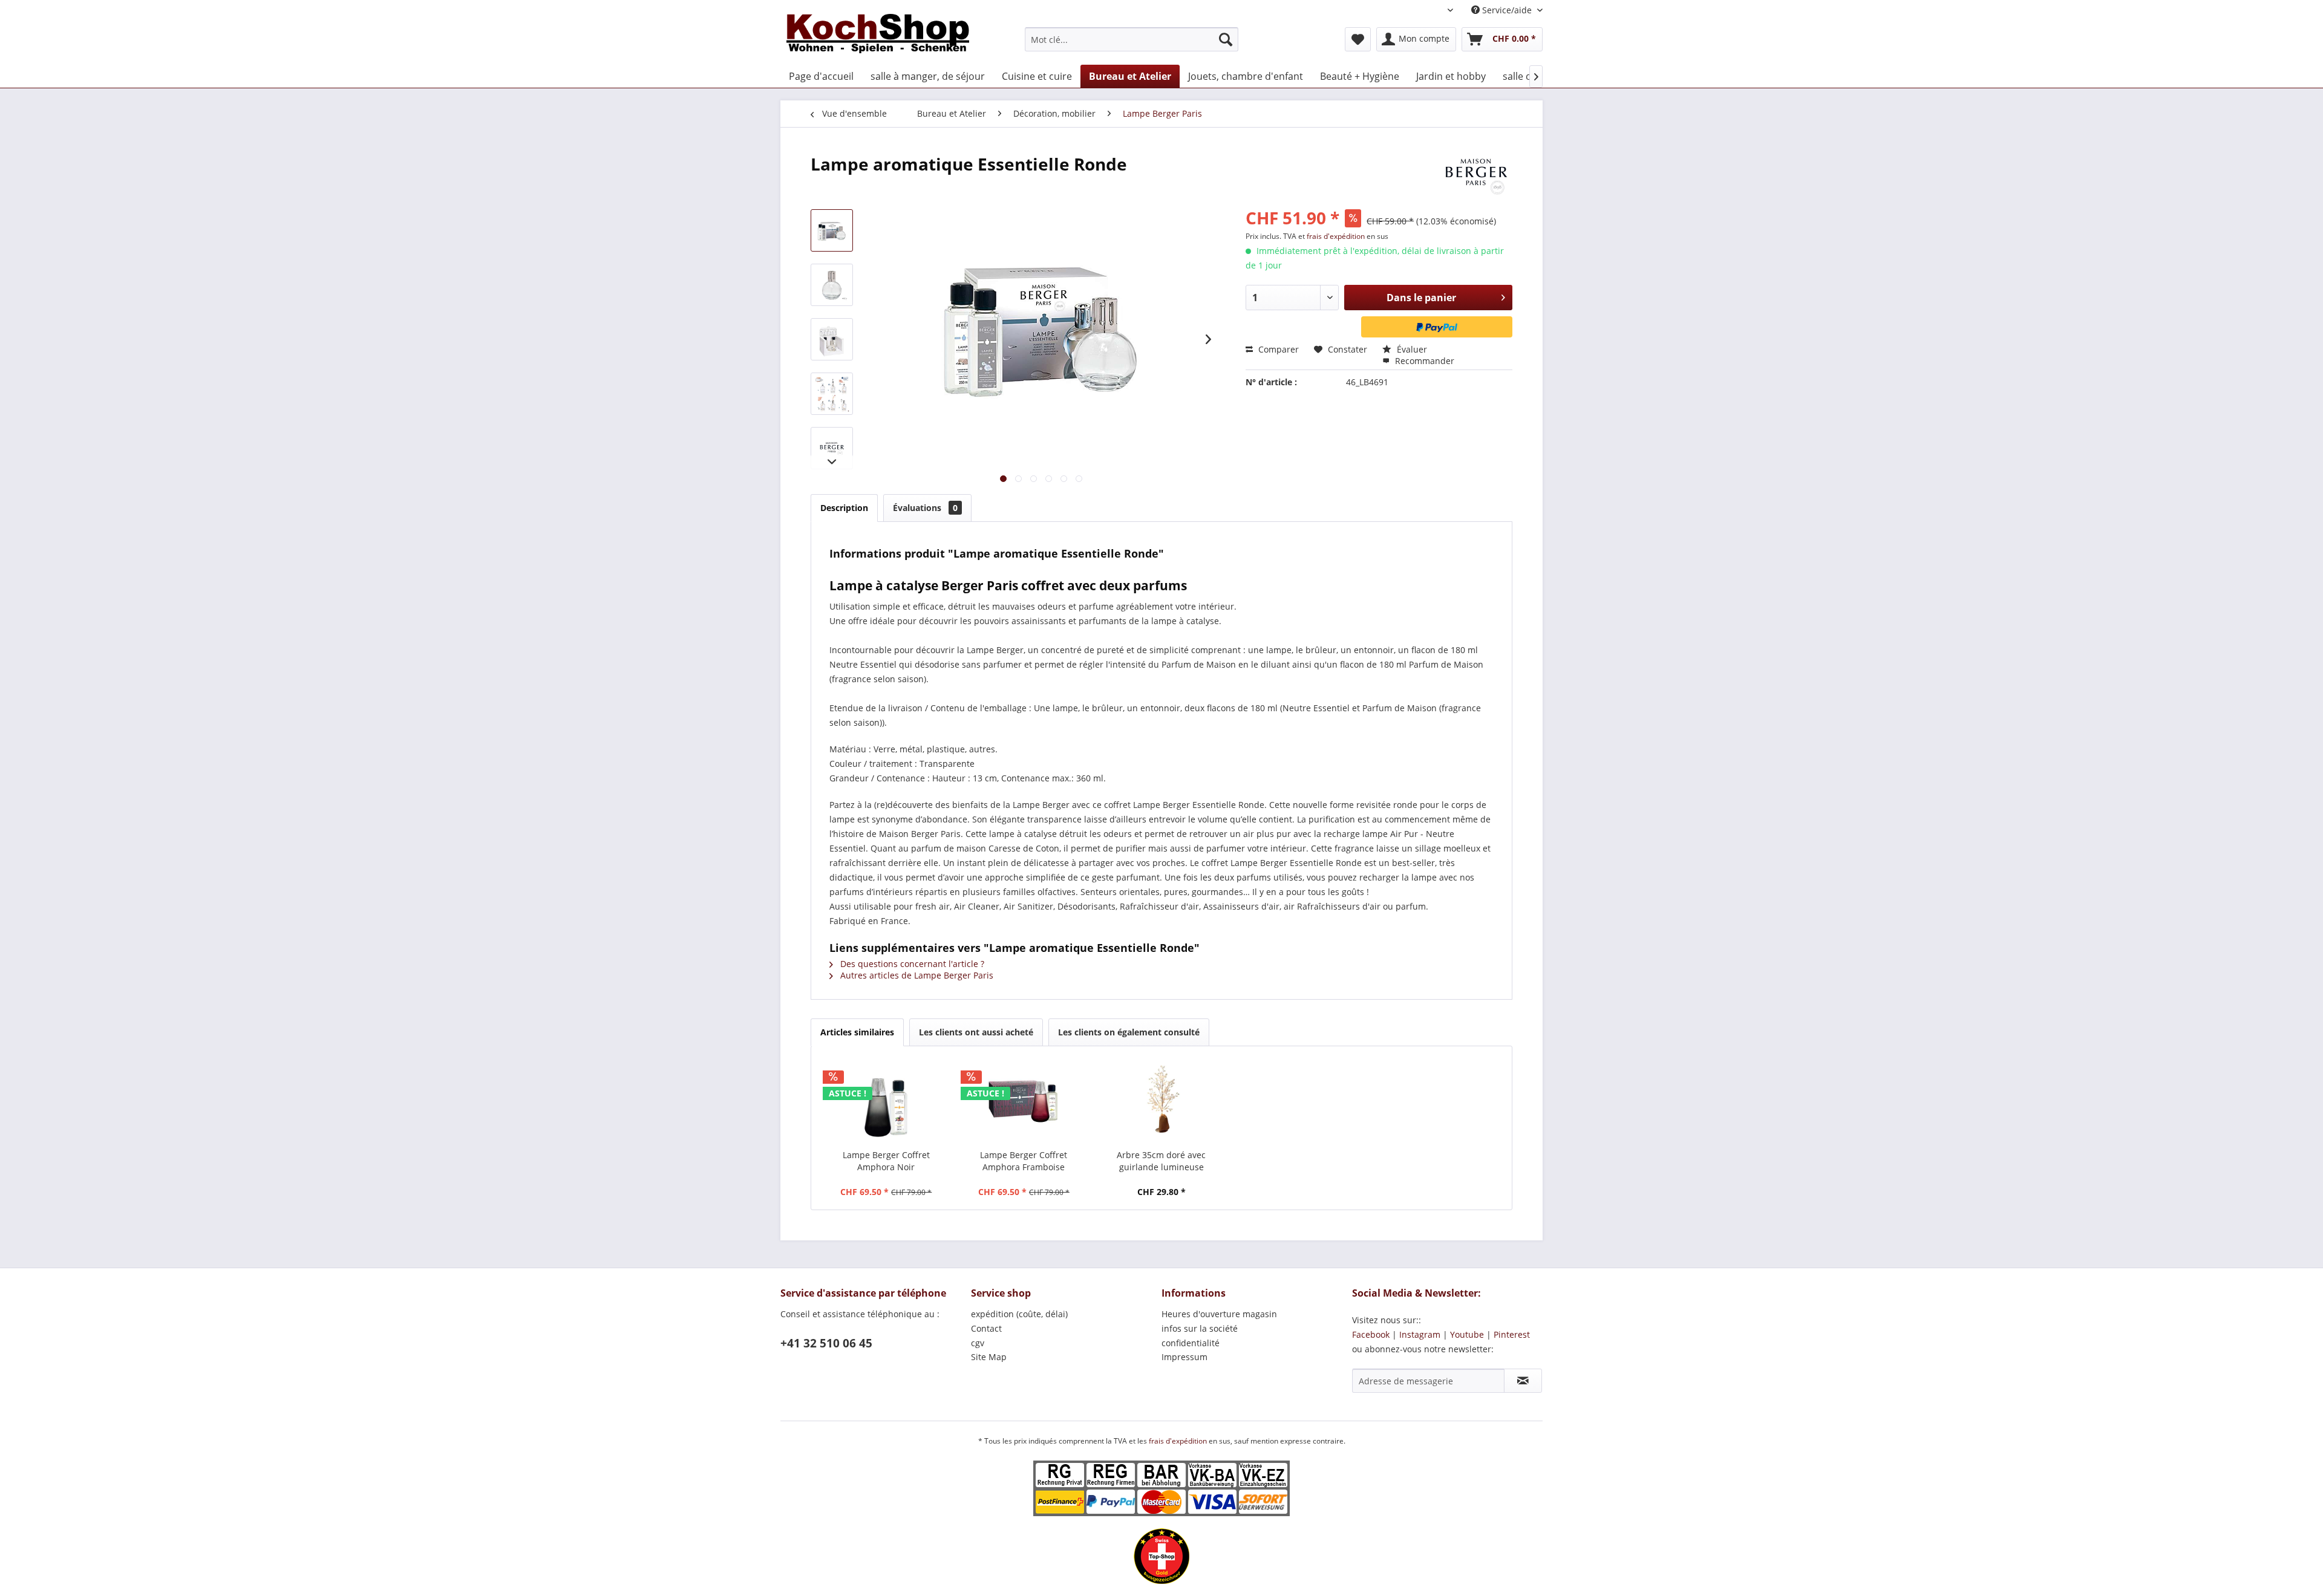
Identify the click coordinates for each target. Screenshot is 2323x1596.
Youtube (1467, 1334)
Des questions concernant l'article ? (911, 964)
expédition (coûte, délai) (1019, 1314)
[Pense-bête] (1358, 39)
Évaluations (925, 508)
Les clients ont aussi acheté (976, 1032)
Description (844, 508)
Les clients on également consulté (1129, 1032)
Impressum (1184, 1357)
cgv (978, 1343)
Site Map (989, 1357)
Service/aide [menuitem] (1507, 10)
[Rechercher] (1226, 39)
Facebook (1371, 1334)
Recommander (1423, 361)
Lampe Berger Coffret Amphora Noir (886, 1161)
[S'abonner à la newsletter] (1523, 1381)
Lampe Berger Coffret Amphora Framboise (1024, 1161)
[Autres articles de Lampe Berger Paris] (1476, 176)
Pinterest (1512, 1334)
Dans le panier (1421, 298)
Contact (986, 1328)
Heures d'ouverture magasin (1219, 1314)
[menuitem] (1132, 39)
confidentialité (1191, 1343)
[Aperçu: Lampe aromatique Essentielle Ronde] (832, 230)
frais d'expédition (1337, 236)
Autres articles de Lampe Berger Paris (916, 975)
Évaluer (1411, 349)
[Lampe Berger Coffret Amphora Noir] (886, 1101)
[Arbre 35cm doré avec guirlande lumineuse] (1161, 1101)
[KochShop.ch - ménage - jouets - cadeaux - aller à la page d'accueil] (878, 36)
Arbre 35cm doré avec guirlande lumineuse (1161, 1161)
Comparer (1277, 349)
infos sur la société (1200, 1328)
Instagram (1420, 1334)
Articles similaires (857, 1032)
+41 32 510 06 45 (826, 1343)
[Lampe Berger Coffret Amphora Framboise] (1024, 1101)
